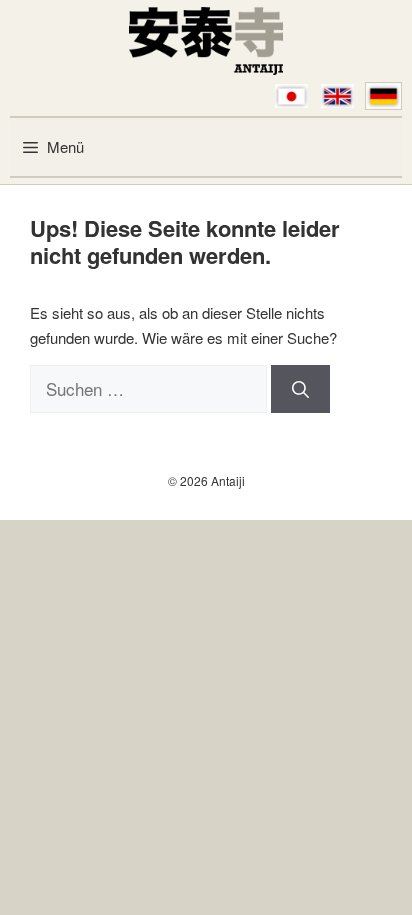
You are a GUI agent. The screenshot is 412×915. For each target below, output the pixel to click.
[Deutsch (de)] (383, 96)
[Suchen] (300, 389)
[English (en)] (337, 96)
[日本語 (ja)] (291, 96)
